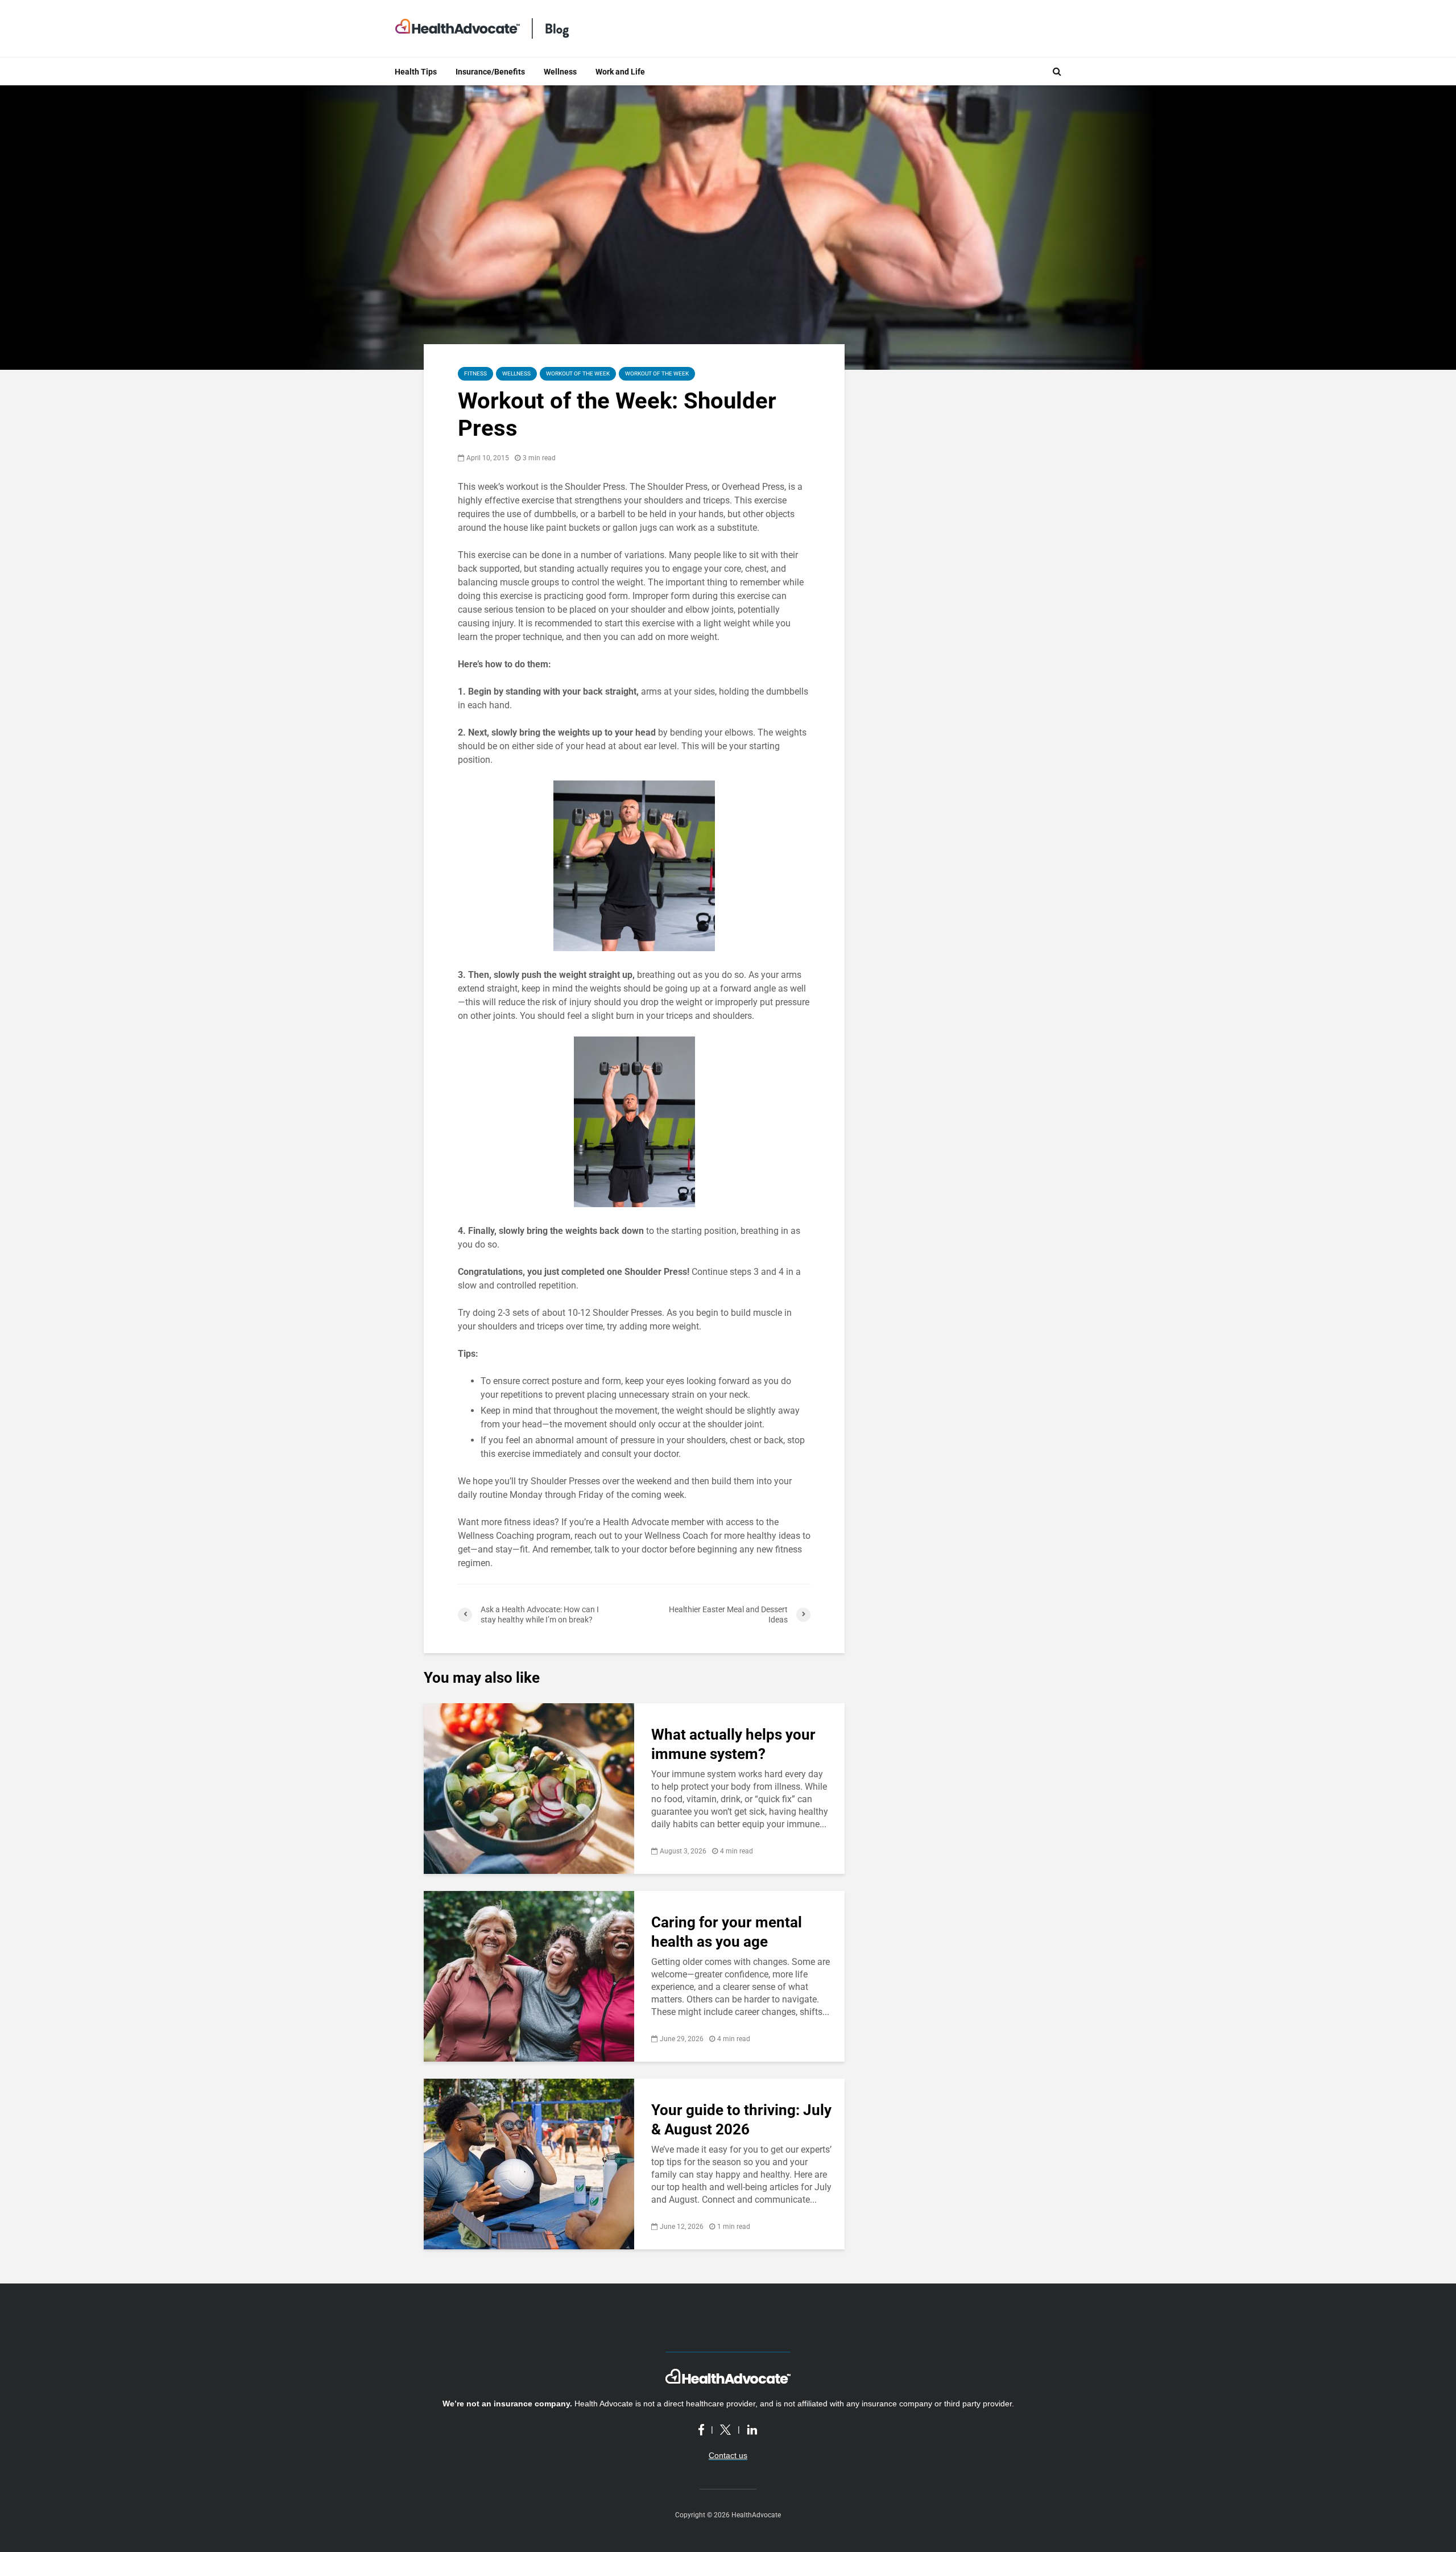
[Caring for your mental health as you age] (529, 1975)
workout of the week (657, 373)
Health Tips (416, 72)
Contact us (728, 2455)
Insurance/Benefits (490, 72)
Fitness (475, 373)
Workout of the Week (578, 373)
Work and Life (620, 72)
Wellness (560, 72)
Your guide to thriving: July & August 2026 (741, 2120)
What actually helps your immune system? (733, 1744)
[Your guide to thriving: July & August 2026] (529, 2163)
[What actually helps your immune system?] (529, 1788)
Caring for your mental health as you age (727, 1932)
